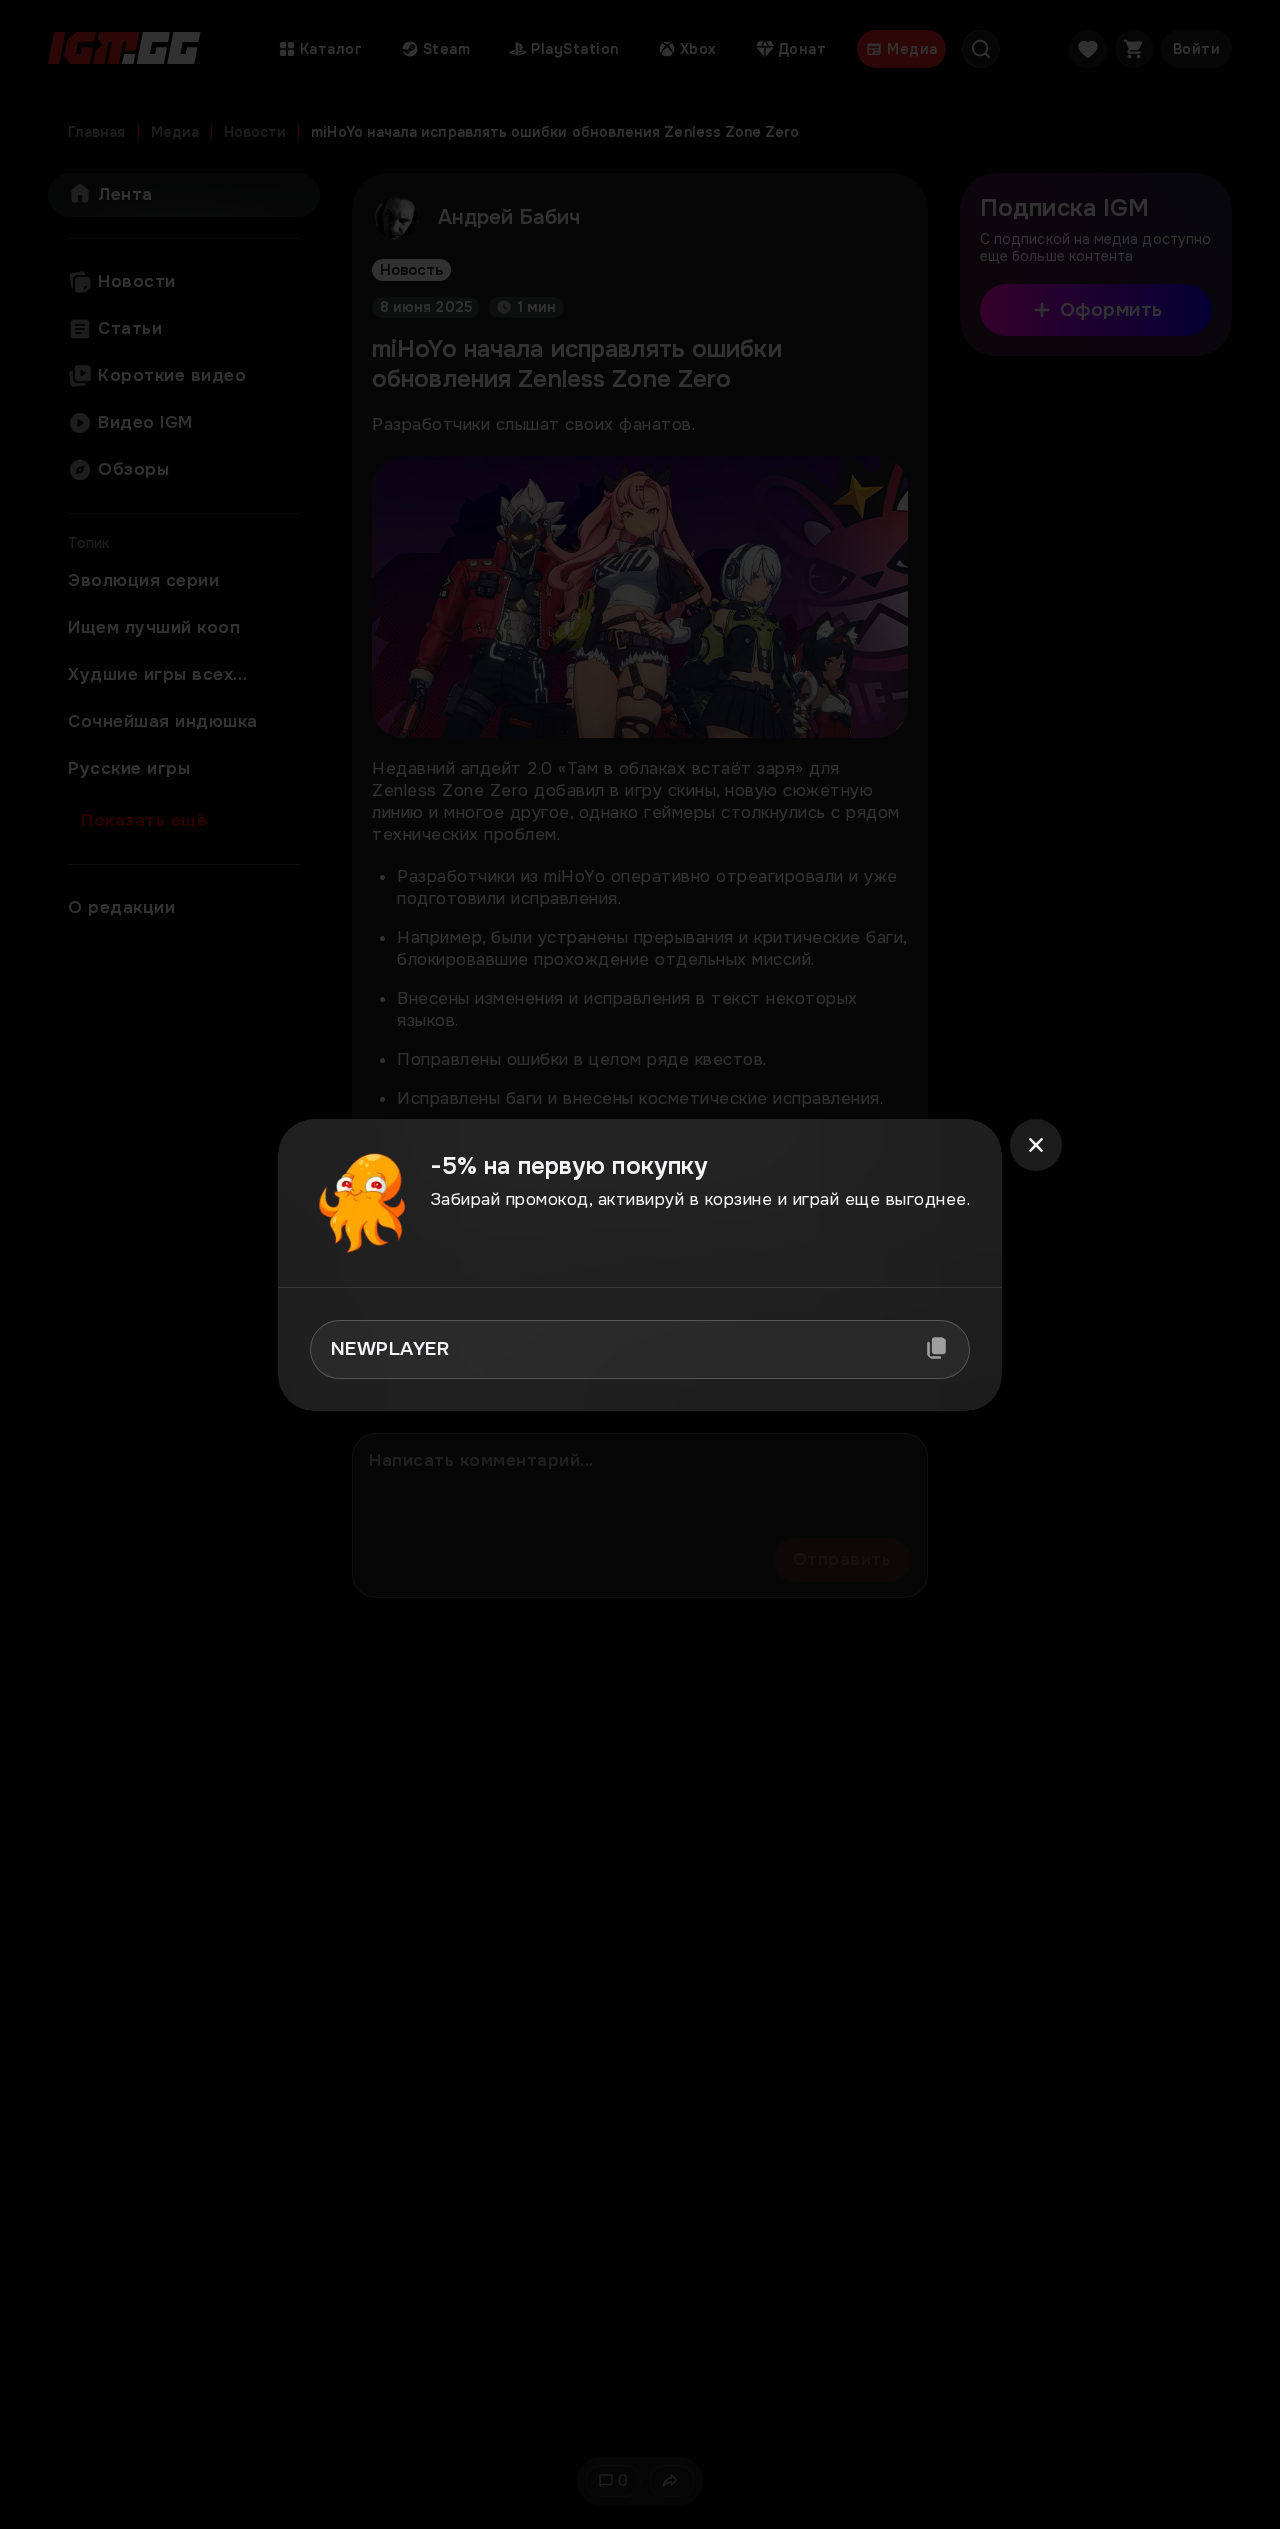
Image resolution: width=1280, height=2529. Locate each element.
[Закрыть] (1036, 1145)
